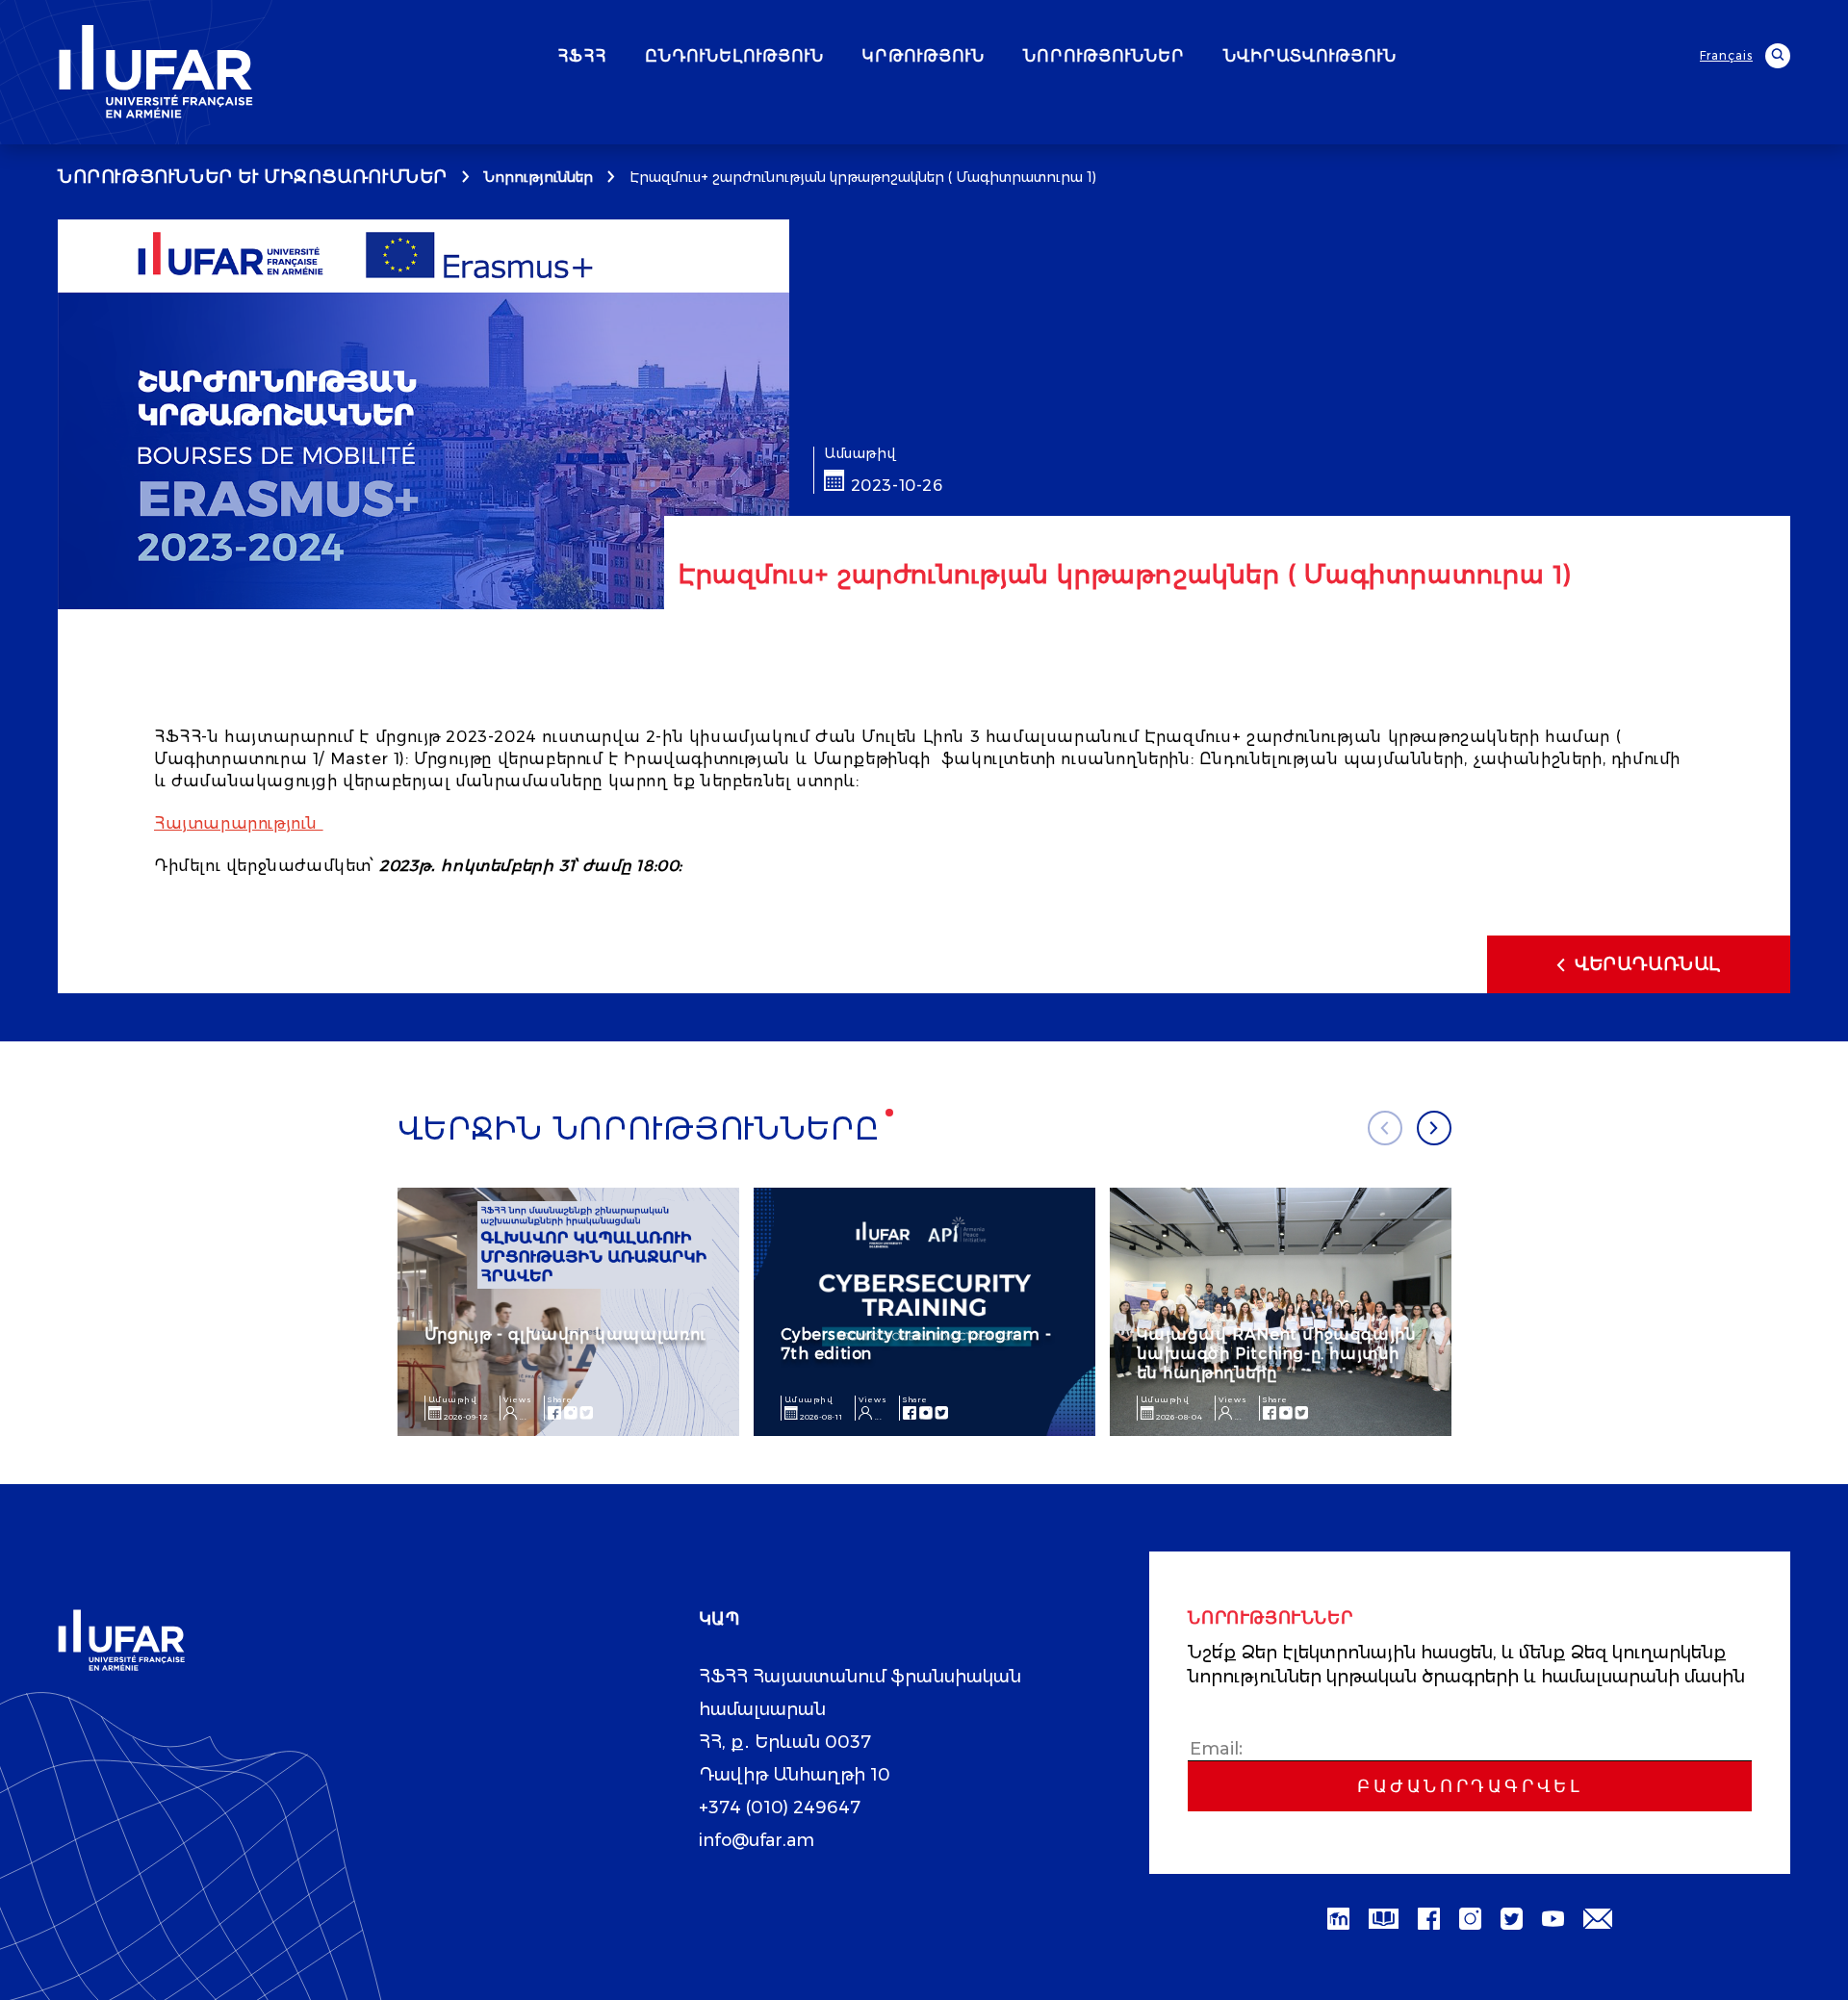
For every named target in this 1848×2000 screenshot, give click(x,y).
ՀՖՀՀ (582, 57)
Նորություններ (539, 177)
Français (1726, 55)
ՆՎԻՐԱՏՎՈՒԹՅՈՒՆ (1310, 57)
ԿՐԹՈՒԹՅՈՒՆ (924, 57)
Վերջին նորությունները (639, 1129)
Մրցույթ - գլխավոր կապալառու (565, 1334)
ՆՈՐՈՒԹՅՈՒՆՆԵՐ (1104, 57)
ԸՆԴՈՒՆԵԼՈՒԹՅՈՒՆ (734, 57)
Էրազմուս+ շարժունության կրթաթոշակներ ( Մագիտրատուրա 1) (863, 177)
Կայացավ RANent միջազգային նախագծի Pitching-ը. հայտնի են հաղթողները (1277, 1354)
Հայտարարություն (236, 823)
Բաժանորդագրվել (1470, 1786)
